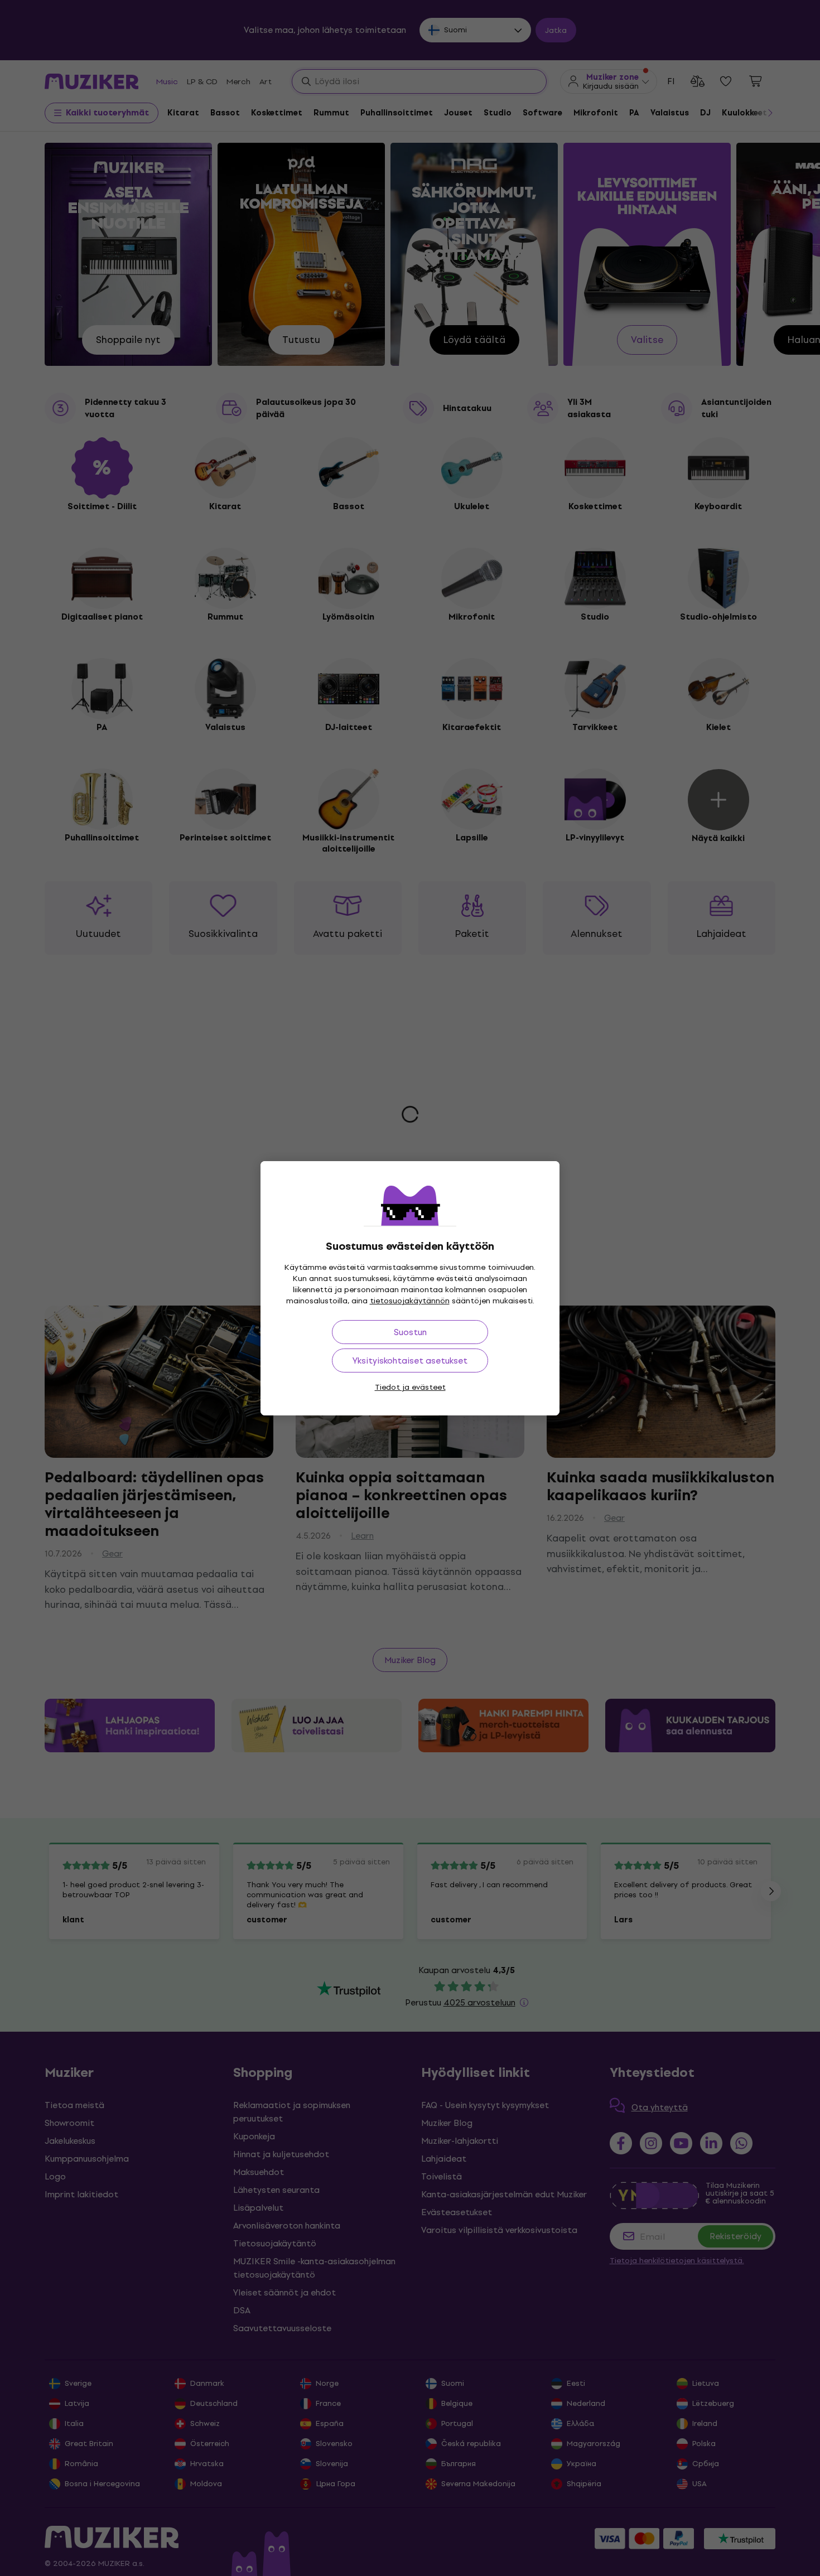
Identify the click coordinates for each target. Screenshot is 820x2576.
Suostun (410, 1332)
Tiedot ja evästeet (410, 1387)
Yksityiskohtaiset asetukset (410, 1361)
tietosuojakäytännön (410, 1301)
